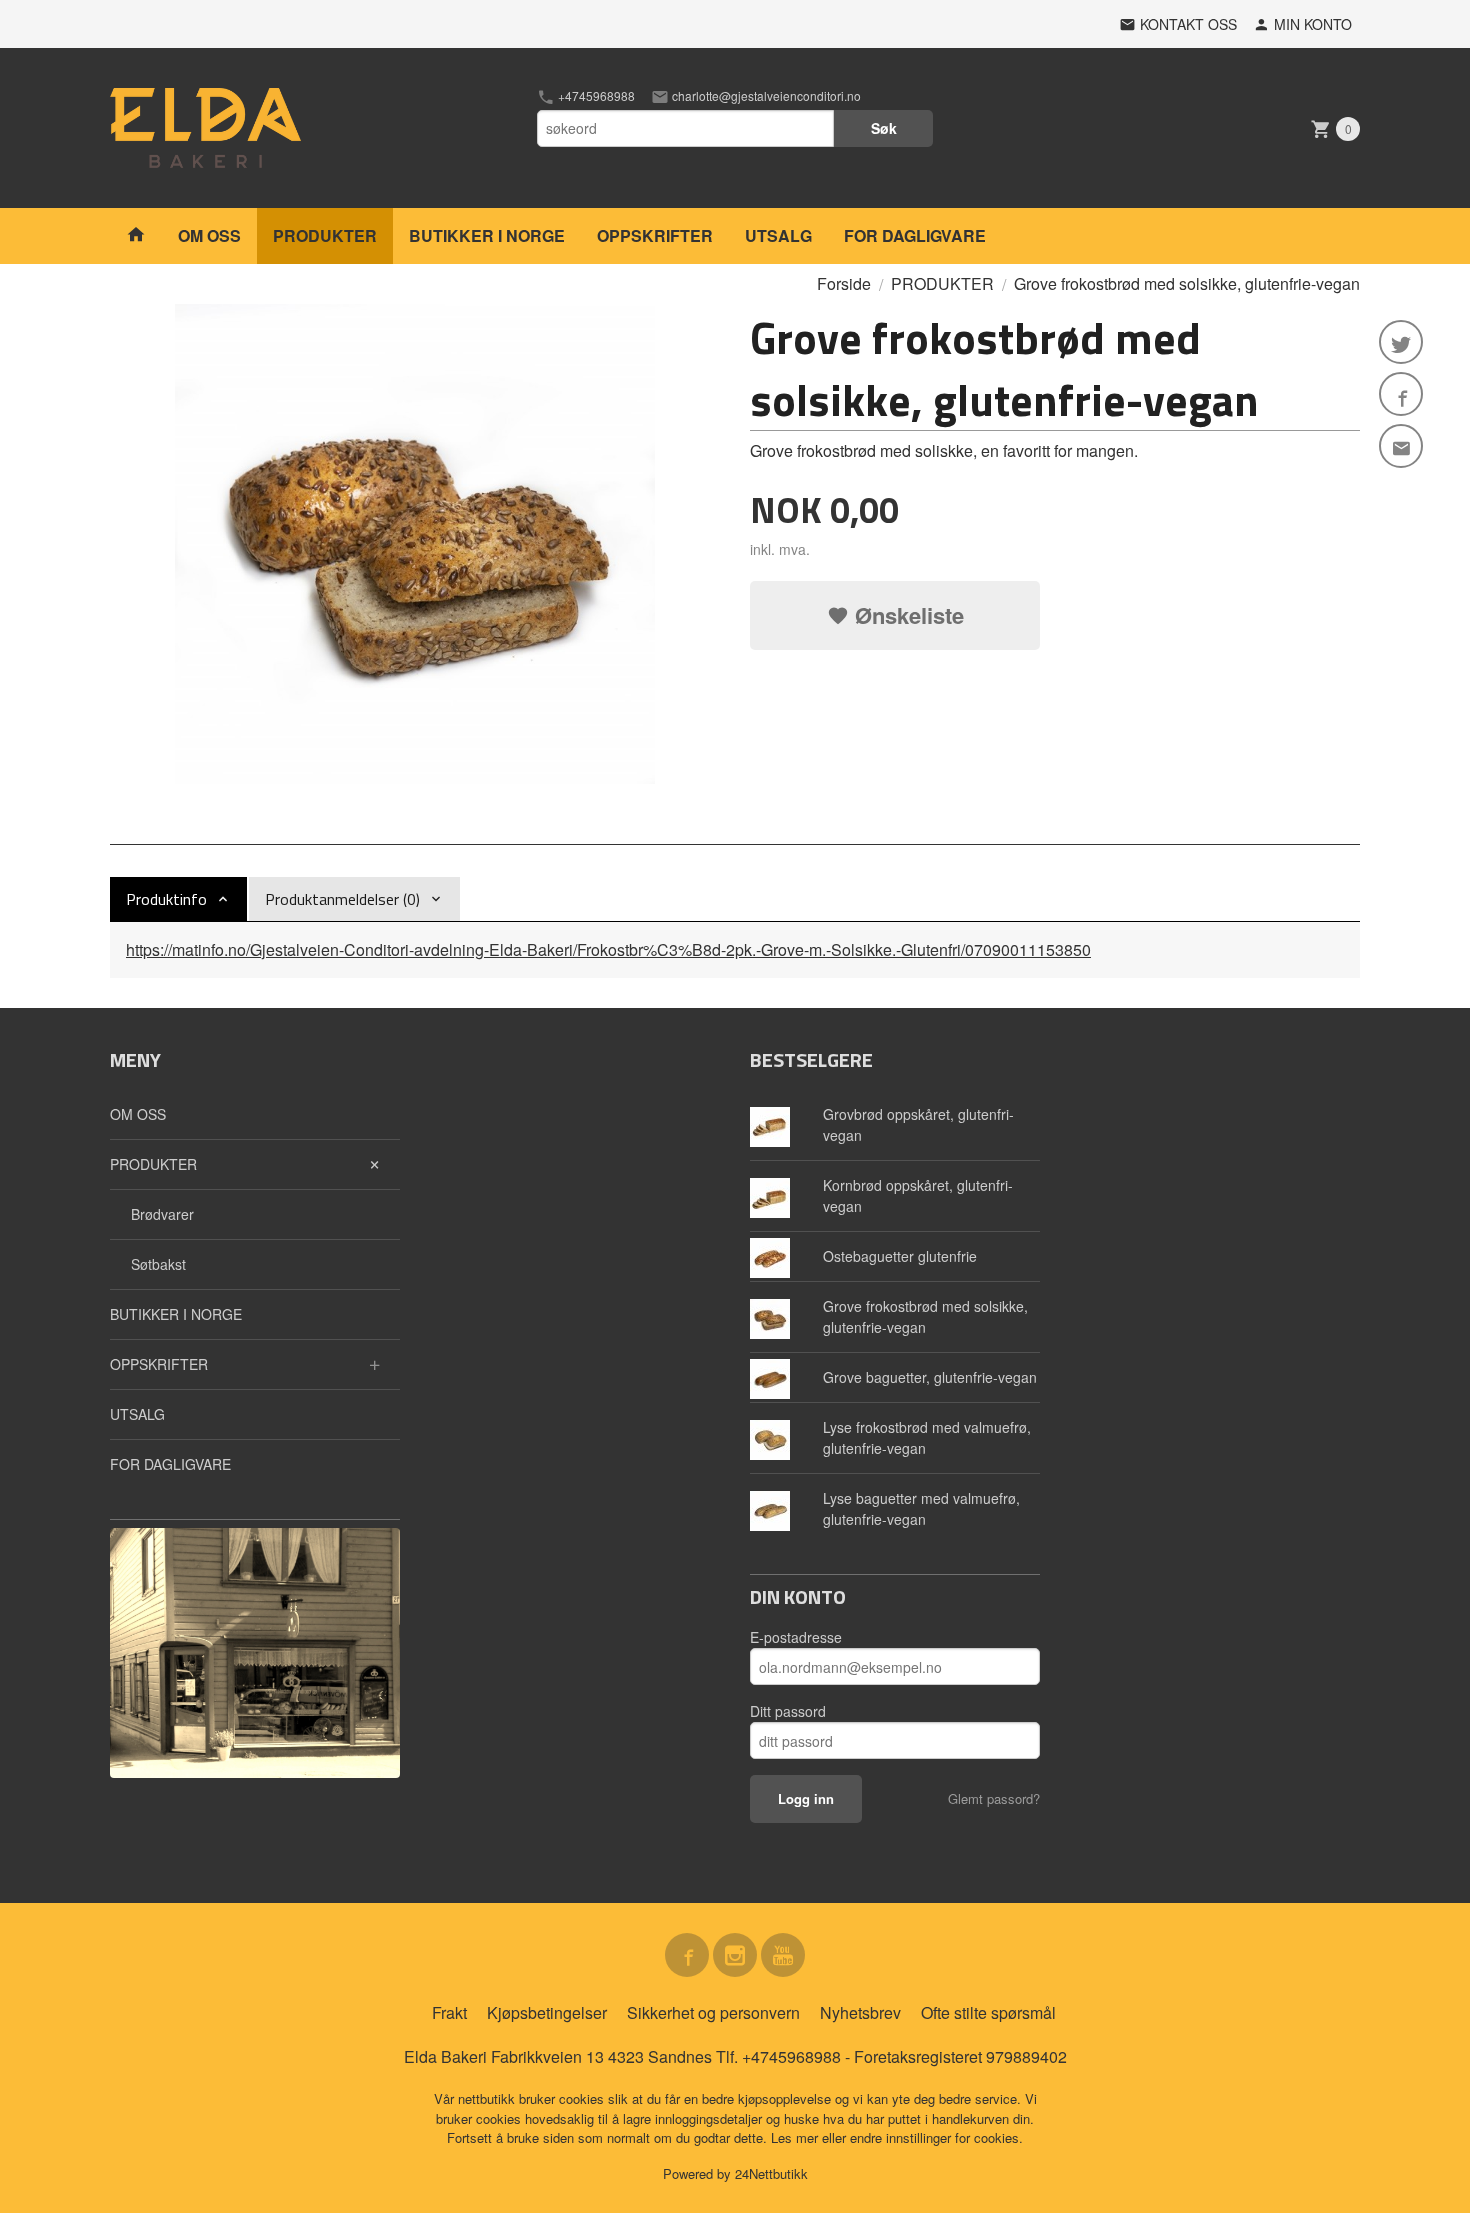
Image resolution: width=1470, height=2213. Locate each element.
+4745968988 (595, 96)
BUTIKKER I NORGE (487, 235)
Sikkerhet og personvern (713, 2012)
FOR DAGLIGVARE (915, 235)
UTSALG (778, 235)
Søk (884, 128)
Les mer (796, 2137)
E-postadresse (796, 1637)
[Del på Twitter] (1401, 342)
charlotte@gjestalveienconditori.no (765, 96)
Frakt (449, 2012)
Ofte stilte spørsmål (988, 2012)
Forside (844, 283)
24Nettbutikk (771, 2173)
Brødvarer (162, 1214)
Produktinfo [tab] (166, 899)
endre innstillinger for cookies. (936, 2137)
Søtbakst (158, 1264)
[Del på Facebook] (1401, 394)
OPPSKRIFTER (655, 235)
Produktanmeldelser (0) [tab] (342, 899)
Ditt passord (788, 1711)
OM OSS (209, 235)
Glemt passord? (994, 1798)
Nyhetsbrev (860, 2012)
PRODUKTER (325, 235)
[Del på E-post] (1401, 446)
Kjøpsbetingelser (547, 2012)
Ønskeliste (906, 615)
